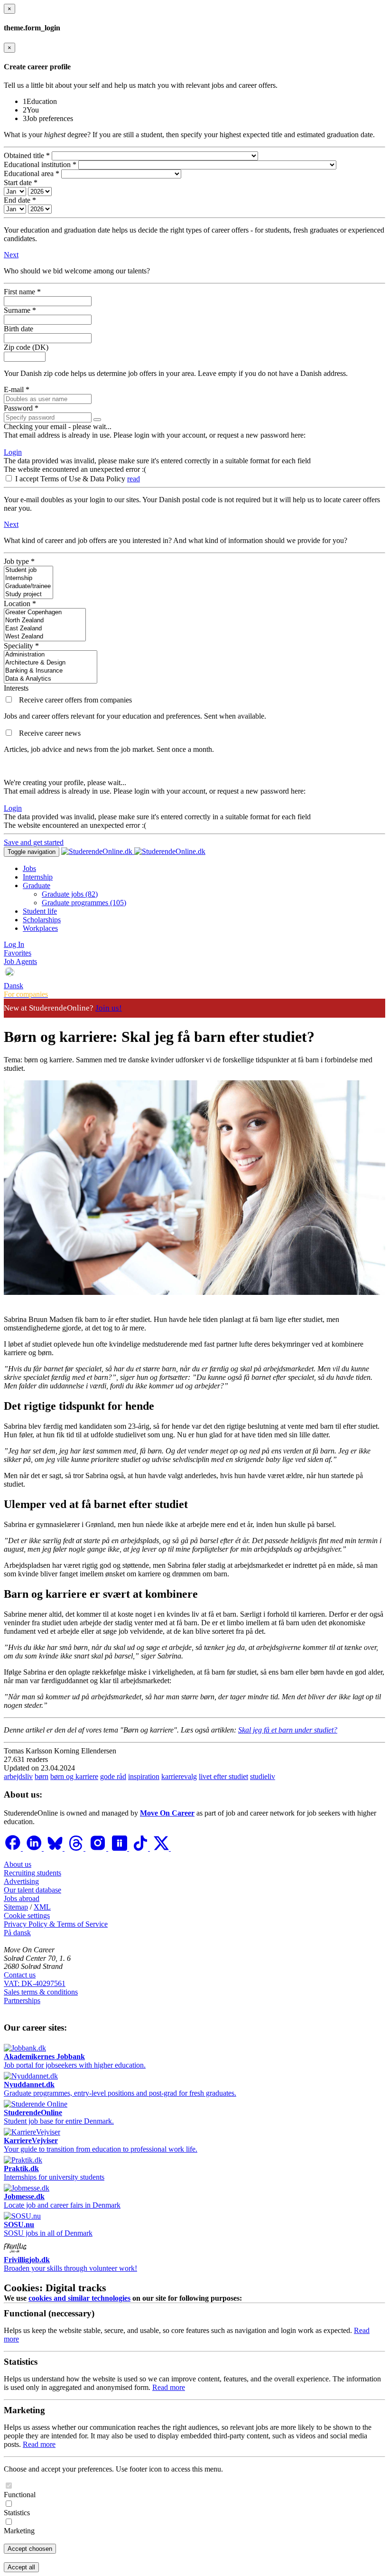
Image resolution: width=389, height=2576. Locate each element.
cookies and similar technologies (79, 2298)
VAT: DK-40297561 (35, 1983)
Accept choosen (30, 2549)
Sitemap (16, 1907)
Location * (20, 604)
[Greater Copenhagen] (45, 613)
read (134, 479)
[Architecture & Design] (51, 663)
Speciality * (21, 646)
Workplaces (40, 928)
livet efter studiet (223, 1776)
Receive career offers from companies (75, 700)
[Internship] (28, 578)
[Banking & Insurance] (51, 671)
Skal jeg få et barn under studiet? (288, 1730)
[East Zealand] (45, 629)
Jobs (29, 868)
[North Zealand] (45, 621)
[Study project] (28, 595)
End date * (20, 200)
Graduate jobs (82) (70, 894)
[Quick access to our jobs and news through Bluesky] (56, 1848)
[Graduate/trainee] (28, 586)
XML (42, 1907)
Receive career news (50, 733)
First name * (22, 292)
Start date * (21, 183)
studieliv (263, 1776)
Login (13, 452)
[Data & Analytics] (51, 679)
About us (18, 1864)
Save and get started (34, 842)
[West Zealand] (45, 637)
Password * (21, 408)
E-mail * (17, 389)
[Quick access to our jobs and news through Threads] (77, 1848)
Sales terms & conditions (41, 1992)
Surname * (20, 310)
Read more (169, 2387)
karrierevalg (179, 1776)
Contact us (20, 1975)
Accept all (21, 2567)
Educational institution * (40, 164)
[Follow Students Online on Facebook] (13, 1848)
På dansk (17, 1933)
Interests (16, 688)
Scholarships (42, 920)
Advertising (21, 1881)
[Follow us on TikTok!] (141, 1848)
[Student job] (28, 570)
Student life (40, 911)
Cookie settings (27, 1916)
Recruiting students (32, 1873)
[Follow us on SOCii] (120, 1848)
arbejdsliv (18, 1776)
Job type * (19, 561)
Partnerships (22, 2000)
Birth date (19, 329)
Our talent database (32, 1890)
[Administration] (51, 655)
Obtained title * (27, 155)
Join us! (109, 1008)
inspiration (144, 1776)
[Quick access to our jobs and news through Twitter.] (162, 1848)
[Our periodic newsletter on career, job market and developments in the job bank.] (9, 733)
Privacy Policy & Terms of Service (56, 1924)
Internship (38, 877)
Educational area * (32, 173)
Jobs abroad (22, 1898)
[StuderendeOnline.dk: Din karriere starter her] (133, 851)
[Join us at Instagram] (99, 1848)
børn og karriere (74, 1776)
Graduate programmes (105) (84, 903)
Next (11, 255)
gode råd (113, 1776)
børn (42, 1776)
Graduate (37, 885)
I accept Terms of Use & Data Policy (71, 479)
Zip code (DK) (26, 347)
